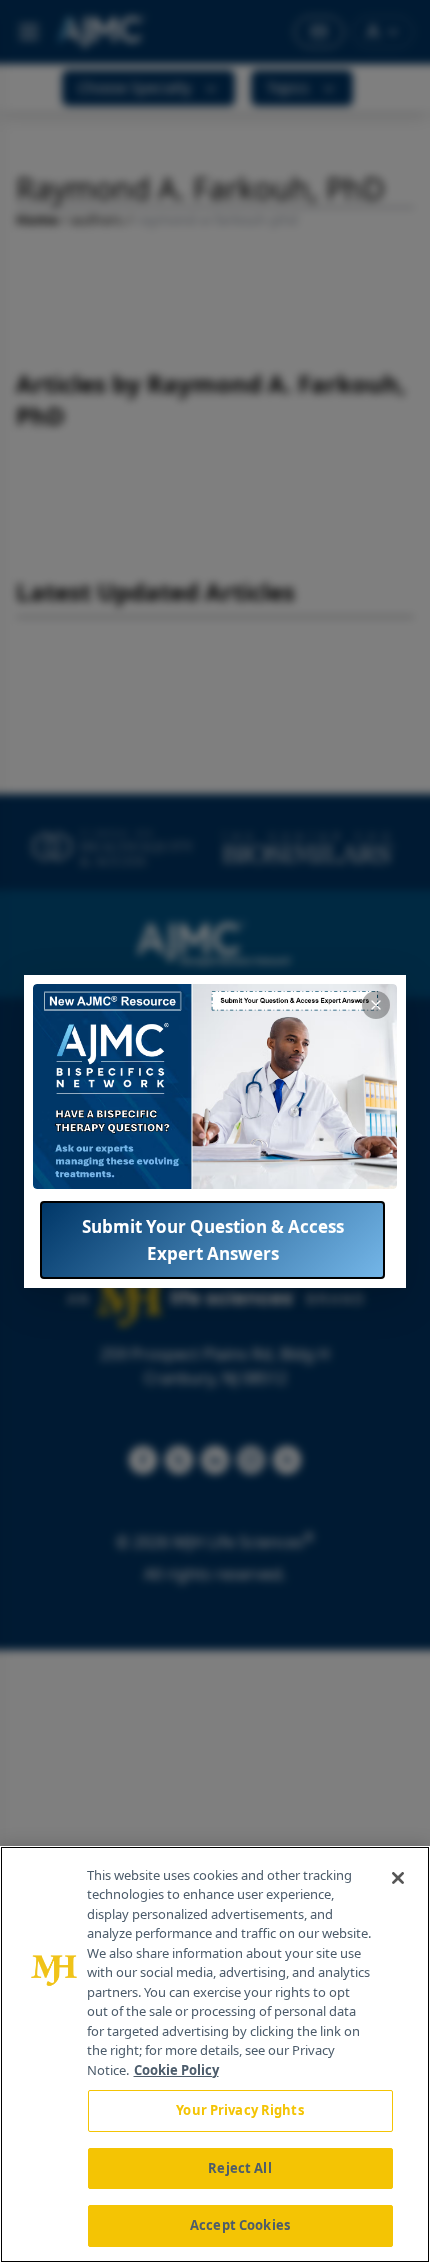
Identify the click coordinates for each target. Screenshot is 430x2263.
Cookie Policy (176, 2070)
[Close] (398, 1878)
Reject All (239, 2168)
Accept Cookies (240, 2225)
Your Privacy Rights (239, 2110)
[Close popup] (376, 1005)
